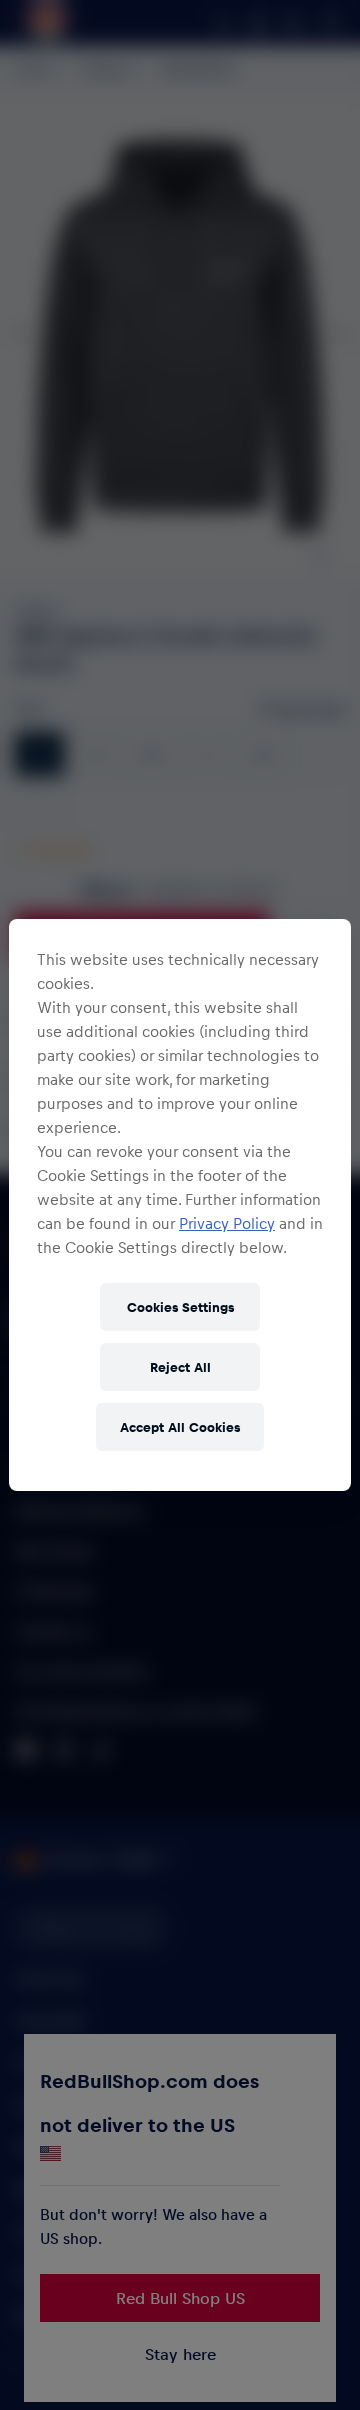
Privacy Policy (227, 1223)
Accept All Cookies (180, 1426)
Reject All (180, 1366)
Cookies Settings (180, 1306)
